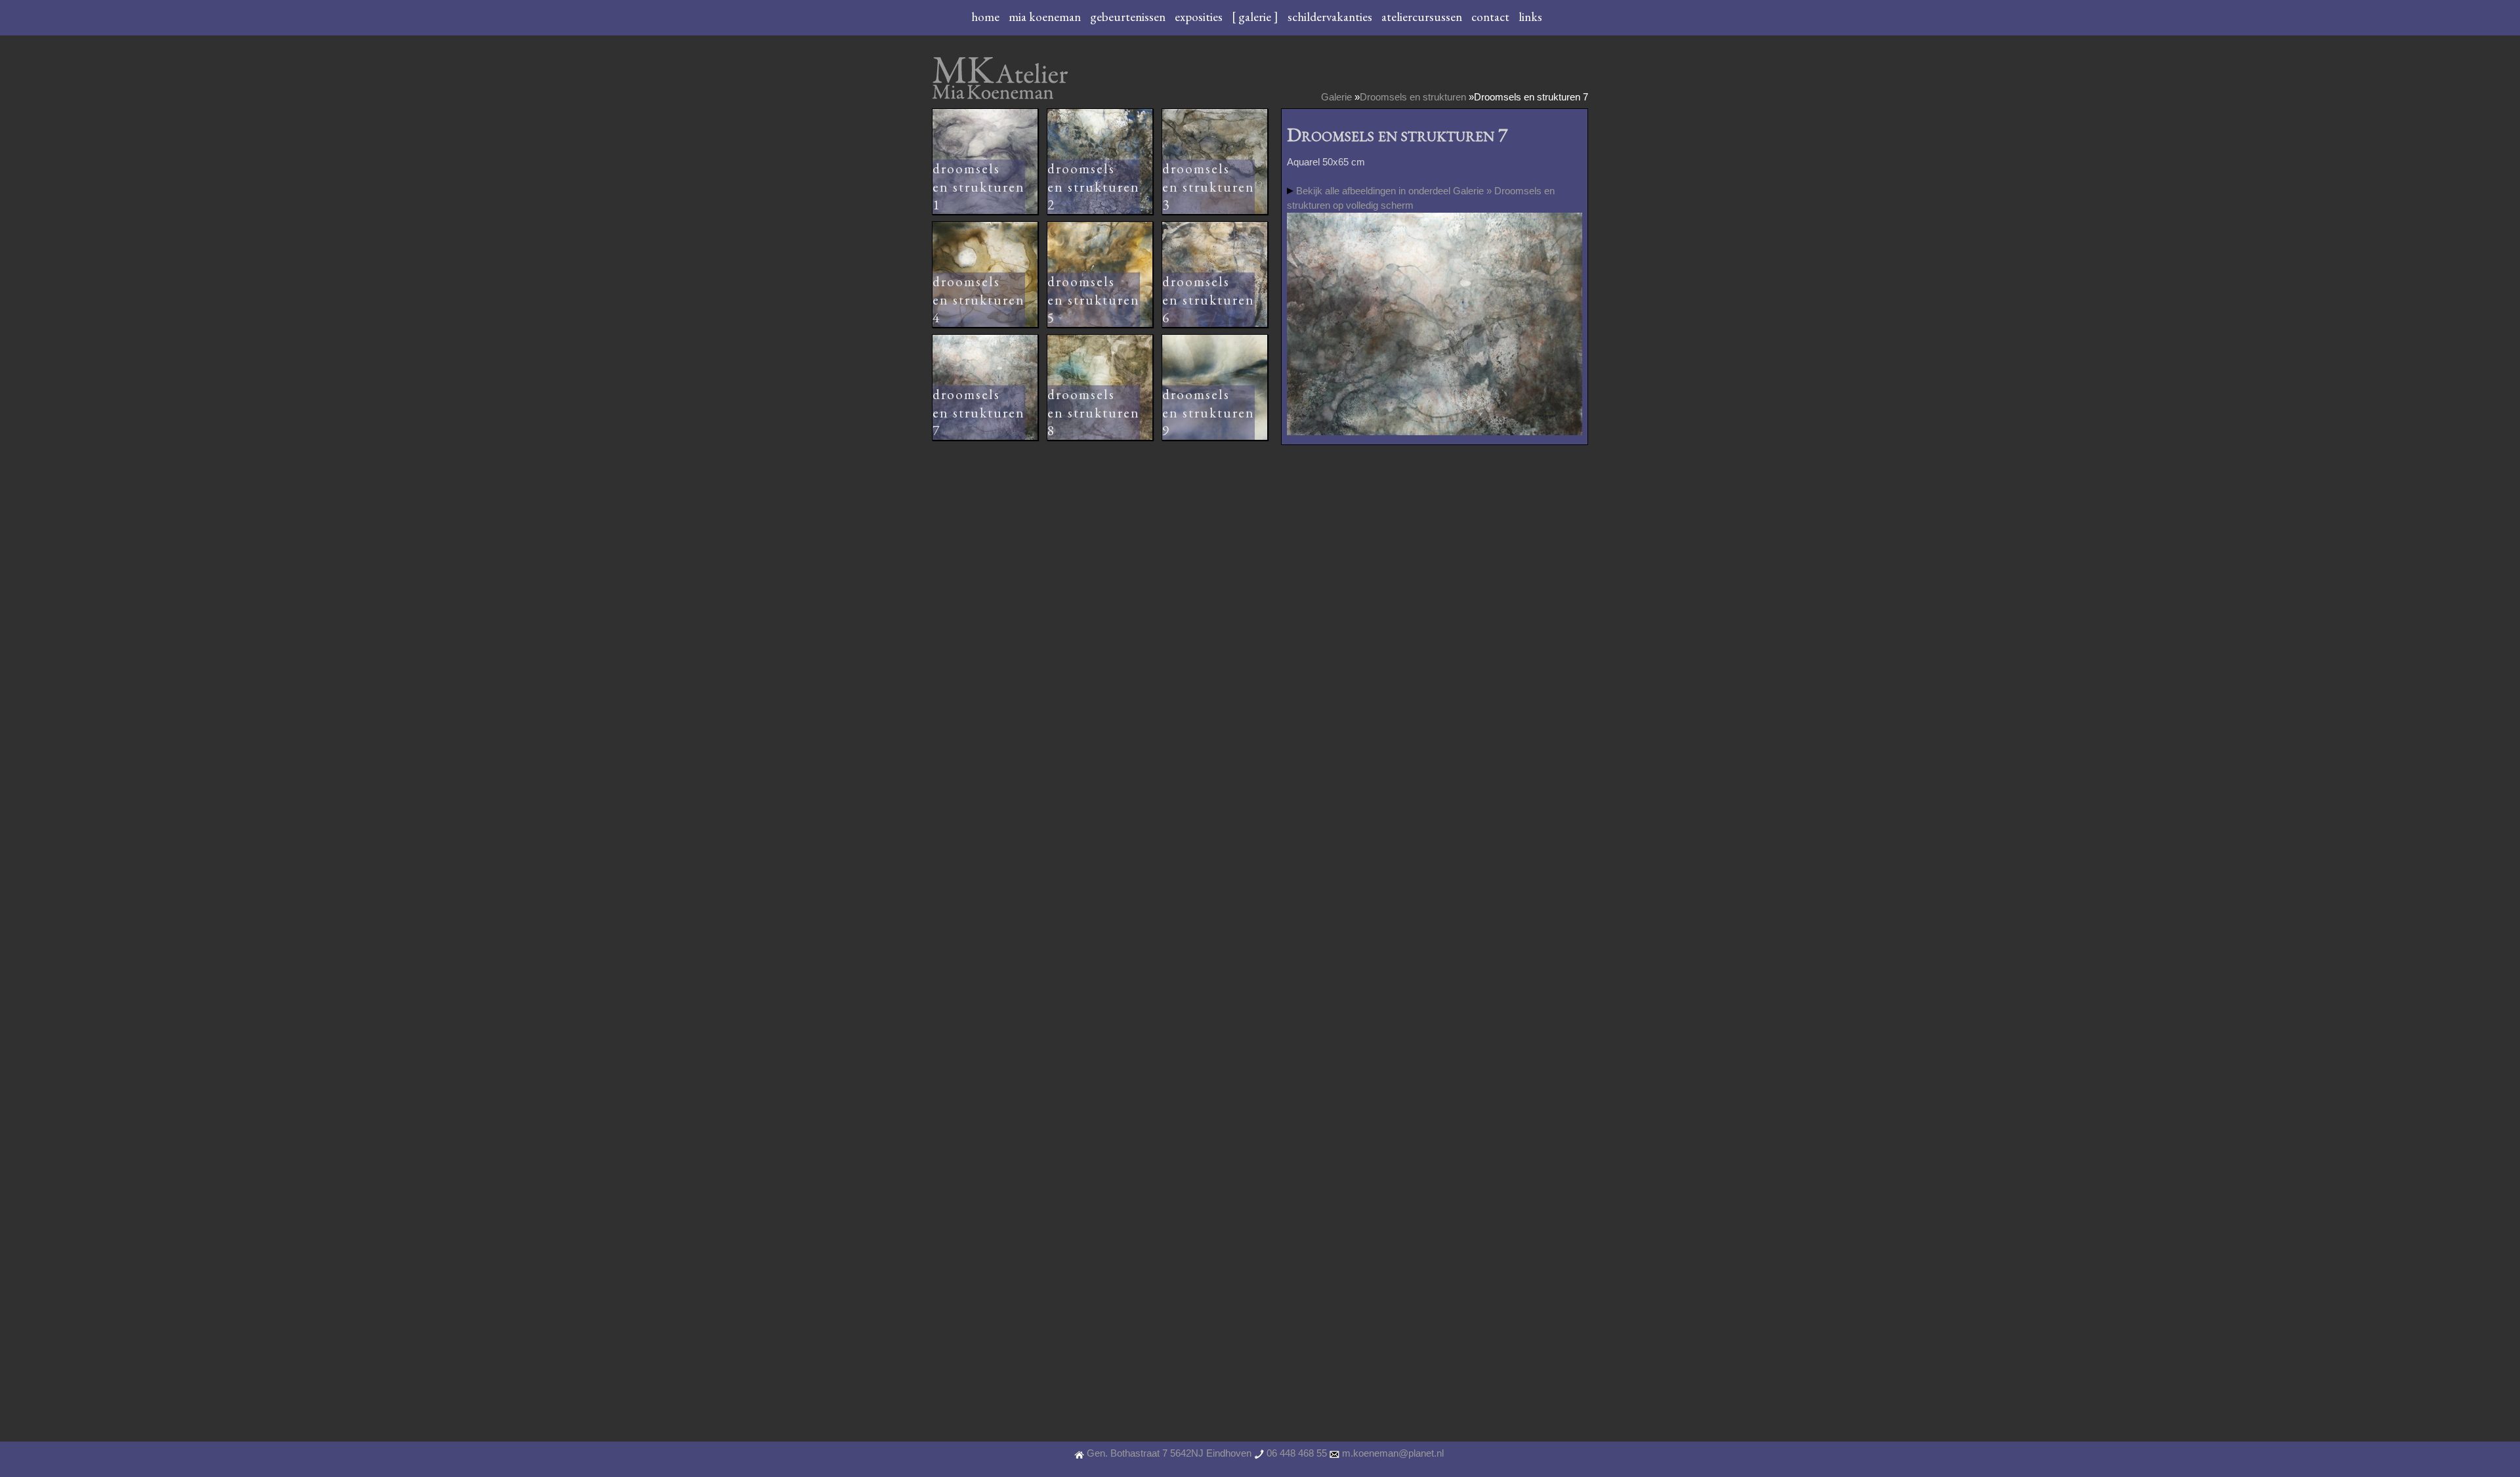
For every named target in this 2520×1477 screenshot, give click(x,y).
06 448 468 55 (1297, 1453)
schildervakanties (1331, 17)
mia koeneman (1046, 17)
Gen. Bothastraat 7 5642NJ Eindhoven (1169, 1453)
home (987, 17)
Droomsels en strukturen (1413, 97)
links (1530, 17)
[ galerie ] (1256, 17)
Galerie (1336, 97)
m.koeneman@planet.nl (1393, 1453)
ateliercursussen (1423, 17)
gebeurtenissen (1129, 17)
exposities (1200, 17)
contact (1492, 17)
